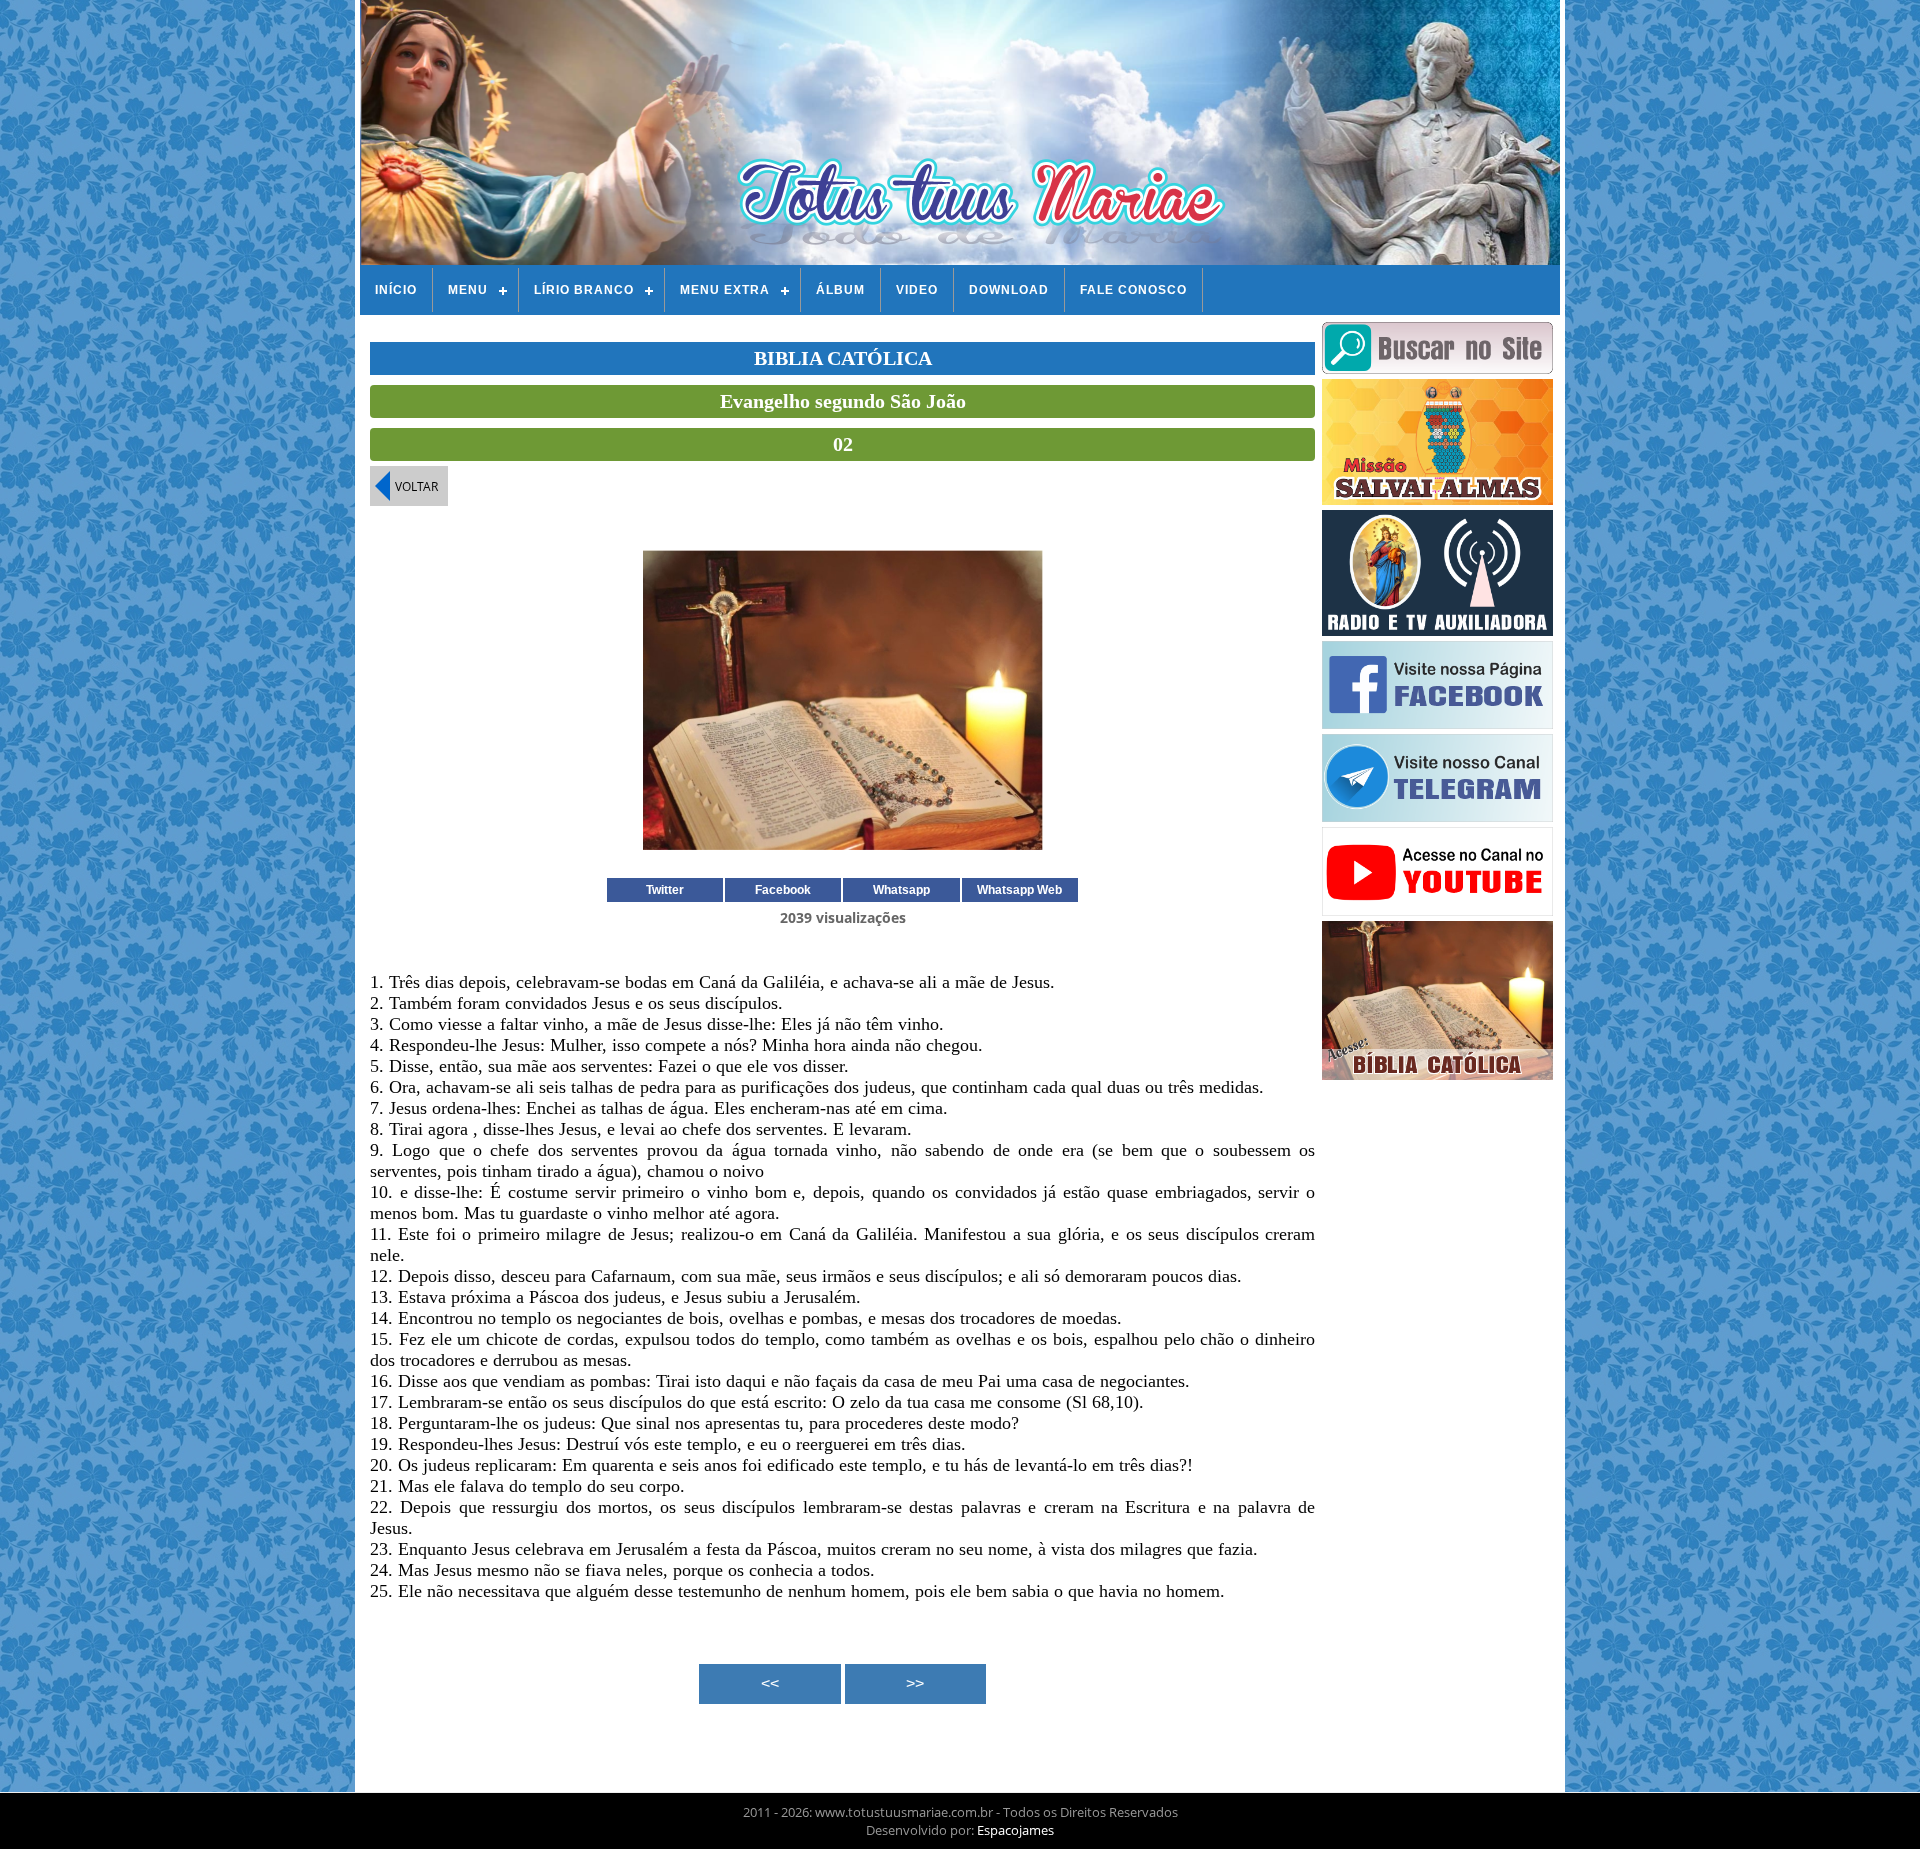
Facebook (783, 890)
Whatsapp (901, 890)
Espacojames (1015, 1830)
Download (1009, 290)
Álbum (840, 290)
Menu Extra (725, 290)
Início (396, 290)
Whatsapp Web (1019, 890)
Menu (468, 290)
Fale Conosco (1133, 290)
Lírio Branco (584, 290)
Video (917, 290)
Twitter (665, 890)
